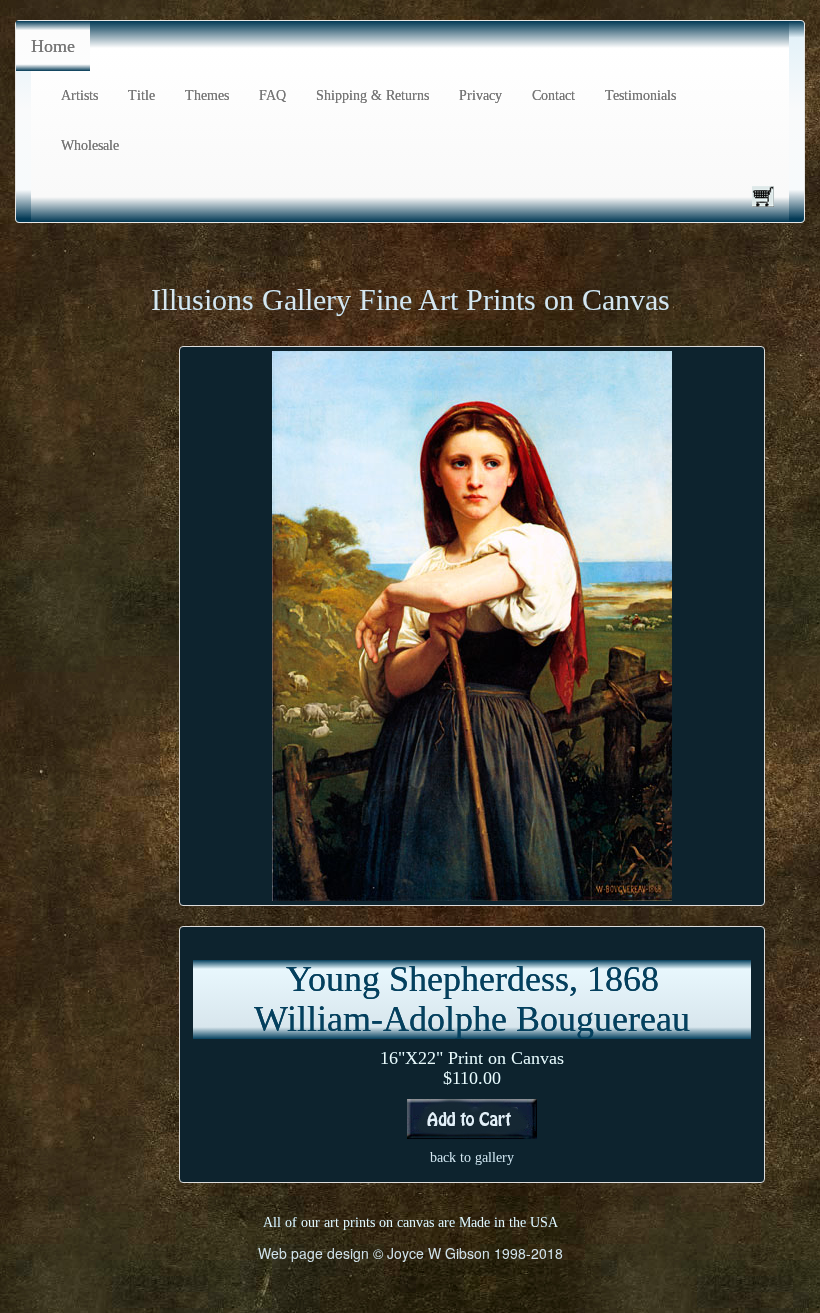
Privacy (480, 95)
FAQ (272, 95)
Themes (207, 95)
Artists (79, 95)
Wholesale (90, 145)
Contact (553, 95)
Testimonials (640, 95)
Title (141, 95)
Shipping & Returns (372, 95)
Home (53, 46)
